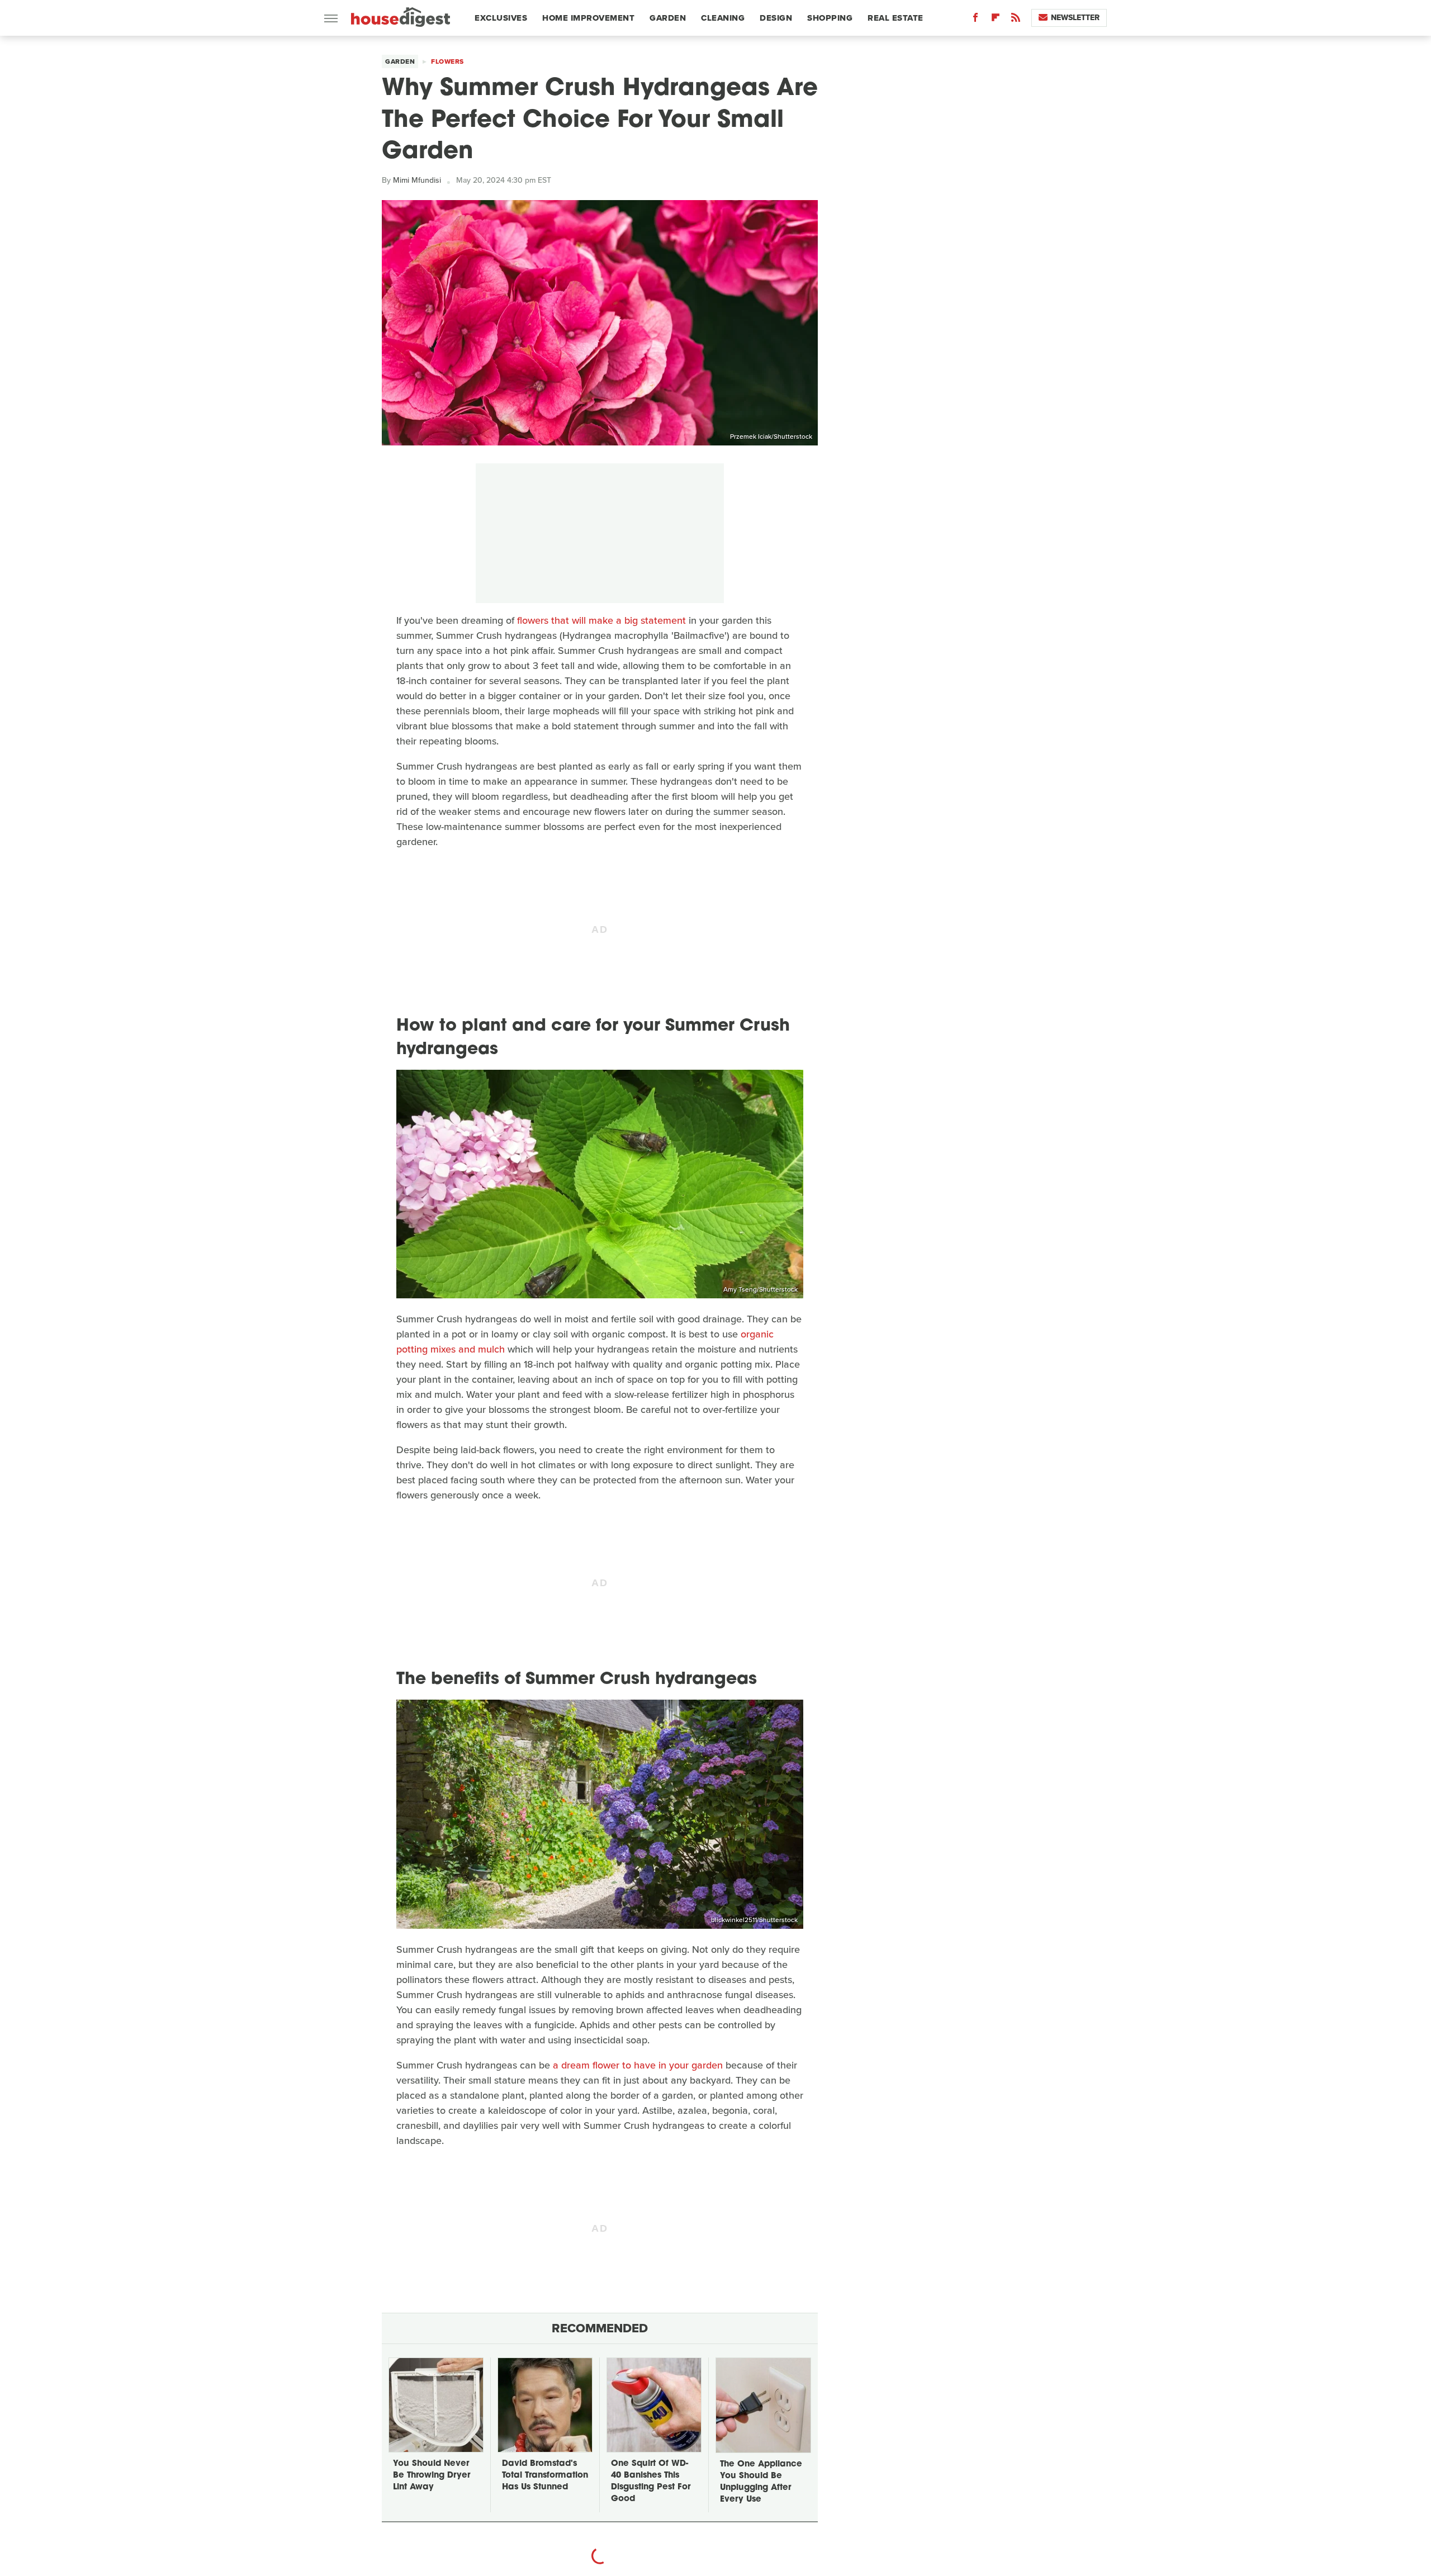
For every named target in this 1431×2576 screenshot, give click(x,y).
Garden (668, 18)
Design (776, 18)
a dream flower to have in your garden (638, 2065)
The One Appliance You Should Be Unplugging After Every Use (761, 2482)
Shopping (830, 18)
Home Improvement (588, 18)
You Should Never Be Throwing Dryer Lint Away (432, 2476)
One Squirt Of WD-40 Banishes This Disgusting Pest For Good (651, 2482)
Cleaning (723, 18)
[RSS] (1016, 20)
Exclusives (501, 18)
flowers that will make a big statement (601, 620)
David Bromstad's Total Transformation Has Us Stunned (545, 2476)
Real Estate (895, 18)
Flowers (447, 61)
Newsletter (1075, 18)
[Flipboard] (996, 20)
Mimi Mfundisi (417, 180)
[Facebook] (975, 20)
